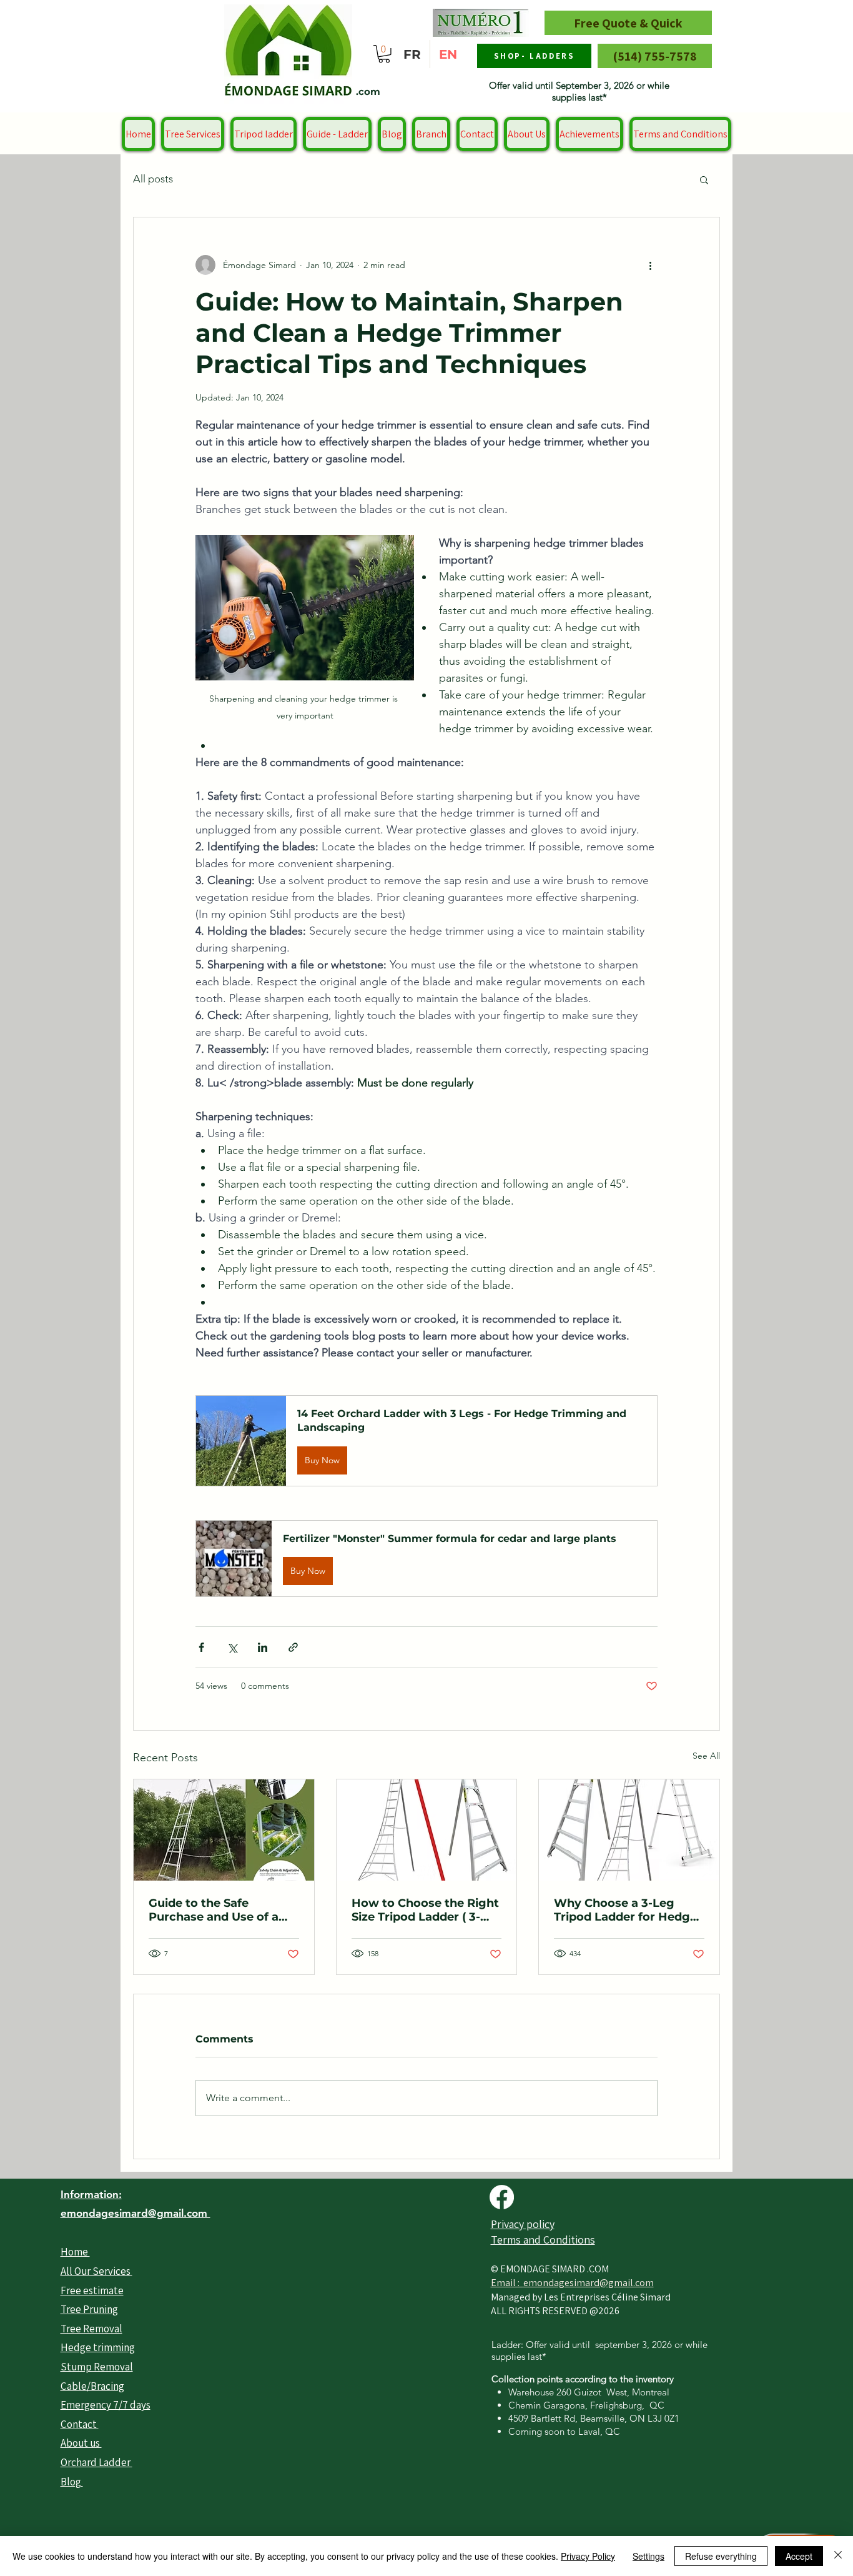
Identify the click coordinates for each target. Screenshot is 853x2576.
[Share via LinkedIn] (263, 1647)
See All (706, 1756)
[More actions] (650, 265)
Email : (507, 2283)
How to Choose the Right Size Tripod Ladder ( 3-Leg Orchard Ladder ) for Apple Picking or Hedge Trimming (425, 1910)
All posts (153, 179)
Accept (799, 2556)
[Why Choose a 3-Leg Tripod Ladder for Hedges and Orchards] (629, 1830)
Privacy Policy (588, 2556)
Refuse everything (721, 2556)
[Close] (838, 2556)
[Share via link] (293, 1647)
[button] (384, 54)
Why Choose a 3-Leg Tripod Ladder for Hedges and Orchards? (629, 1910)
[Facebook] (502, 2197)
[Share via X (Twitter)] (232, 1647)
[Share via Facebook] (201, 1647)
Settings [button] (648, 2556)
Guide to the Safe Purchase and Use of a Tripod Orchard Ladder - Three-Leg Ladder (219, 1910)
